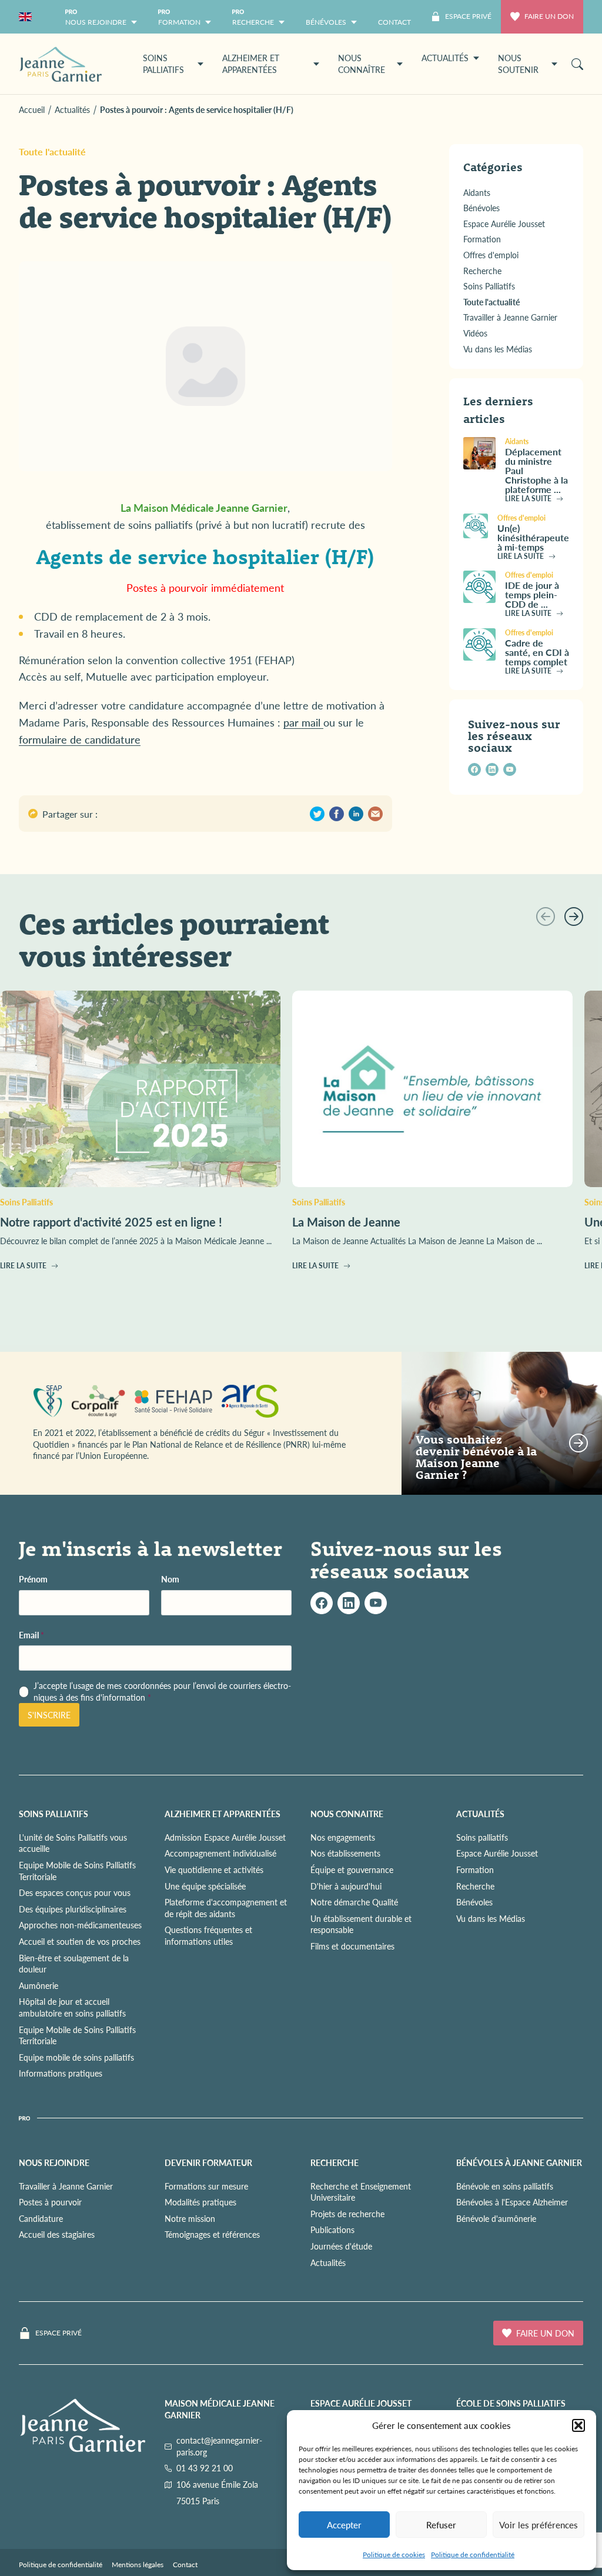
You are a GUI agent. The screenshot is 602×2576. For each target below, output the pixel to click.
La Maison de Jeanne (346, 1222)
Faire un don (549, 16)
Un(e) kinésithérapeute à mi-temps (533, 537)
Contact (185, 2565)
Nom (170, 1579)
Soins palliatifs (482, 1837)
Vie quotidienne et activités (214, 1869)
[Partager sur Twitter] (317, 814)
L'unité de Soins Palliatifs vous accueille (73, 1843)
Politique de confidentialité (473, 2555)
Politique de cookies (394, 2555)
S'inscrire (49, 1715)
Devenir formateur (208, 2162)
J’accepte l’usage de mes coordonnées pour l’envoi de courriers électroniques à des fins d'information (162, 1692)
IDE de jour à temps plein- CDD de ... (532, 594)
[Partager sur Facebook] (337, 814)
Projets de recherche (347, 2214)
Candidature (41, 2218)
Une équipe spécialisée (205, 1886)
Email (31, 1635)
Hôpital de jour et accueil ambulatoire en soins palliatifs (72, 2007)
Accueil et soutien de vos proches (80, 1941)
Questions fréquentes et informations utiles (208, 1935)
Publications (332, 2230)
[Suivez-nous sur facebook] (474, 769)
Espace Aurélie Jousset (497, 1853)
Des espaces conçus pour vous (75, 1892)
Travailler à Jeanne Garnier (66, 2186)
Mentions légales (138, 2565)
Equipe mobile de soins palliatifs (76, 2057)
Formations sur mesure (206, 2186)
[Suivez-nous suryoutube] (376, 1603)
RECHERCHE (335, 2162)
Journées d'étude (341, 2246)
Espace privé (58, 2333)
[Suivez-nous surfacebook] (322, 1603)
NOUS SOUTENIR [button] (518, 64)
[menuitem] (394, 17)
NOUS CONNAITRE (347, 1814)
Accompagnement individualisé (220, 1853)
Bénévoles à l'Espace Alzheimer (512, 2202)
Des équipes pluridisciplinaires (73, 1909)
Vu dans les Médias (491, 1918)
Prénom (33, 1579)
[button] (578, 2425)
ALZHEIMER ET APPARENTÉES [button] (251, 64)
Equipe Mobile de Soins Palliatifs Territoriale (77, 1871)
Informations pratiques (61, 2073)
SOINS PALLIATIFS (53, 1814)
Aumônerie (39, 1985)
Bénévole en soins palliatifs (505, 2186)
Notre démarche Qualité (354, 1902)
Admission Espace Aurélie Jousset (225, 1837)
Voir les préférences (539, 2525)
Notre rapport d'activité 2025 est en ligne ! (111, 1222)
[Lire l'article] (479, 453)
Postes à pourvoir (50, 2202)
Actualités (328, 2262)
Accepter (344, 2525)
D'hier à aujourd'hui (346, 1886)
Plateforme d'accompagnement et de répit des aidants (226, 1908)
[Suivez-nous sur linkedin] (492, 769)
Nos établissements (345, 1853)
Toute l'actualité (52, 151)
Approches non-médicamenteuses (80, 1925)
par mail (303, 722)
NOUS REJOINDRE (54, 2162)
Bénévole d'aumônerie (496, 2218)
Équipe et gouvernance (352, 1869)
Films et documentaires (352, 1946)
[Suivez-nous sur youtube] (510, 769)
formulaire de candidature (80, 739)
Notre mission (190, 2218)
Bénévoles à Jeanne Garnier (519, 2162)
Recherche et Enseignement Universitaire (361, 2192)
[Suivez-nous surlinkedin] (349, 1603)
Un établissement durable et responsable (361, 1924)
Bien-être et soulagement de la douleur (74, 1964)
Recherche (475, 1886)
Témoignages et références (212, 2234)
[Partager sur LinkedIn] (356, 814)
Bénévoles (474, 1902)
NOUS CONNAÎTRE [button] (362, 64)
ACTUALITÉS (480, 1814)
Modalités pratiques (200, 2202)
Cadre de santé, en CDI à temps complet (537, 652)
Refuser (441, 2525)
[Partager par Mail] (375, 814)
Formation (475, 1869)
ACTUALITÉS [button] (445, 58)
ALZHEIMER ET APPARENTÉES (223, 1814)
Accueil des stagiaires (57, 2234)
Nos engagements (343, 1837)
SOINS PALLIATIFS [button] (163, 64)
